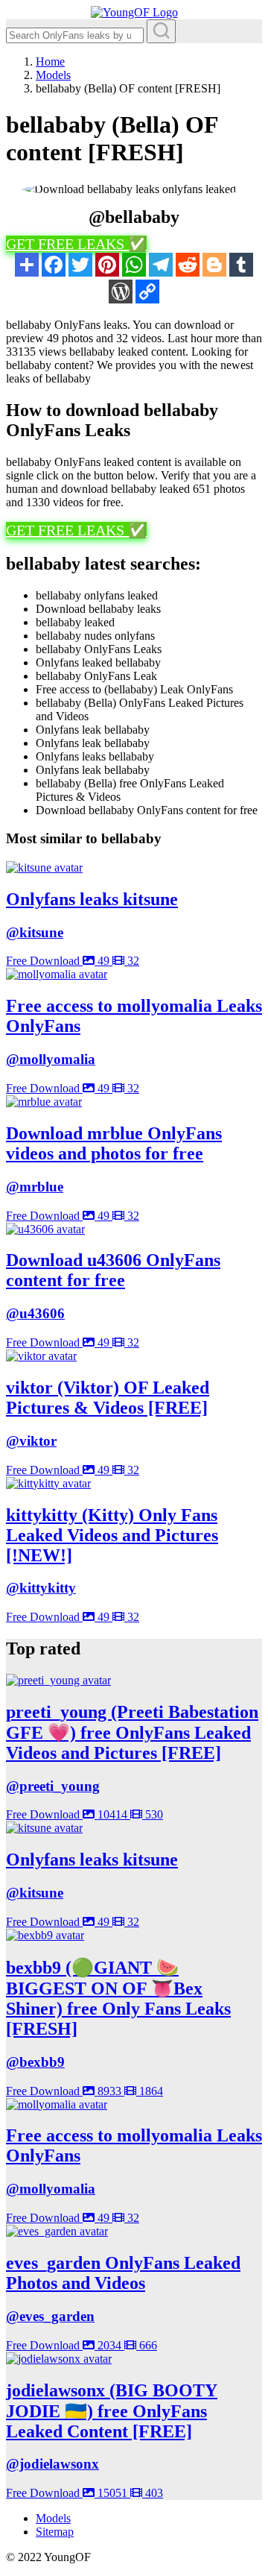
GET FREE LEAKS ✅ (76, 244)
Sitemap (55, 2532)
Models (53, 2518)
